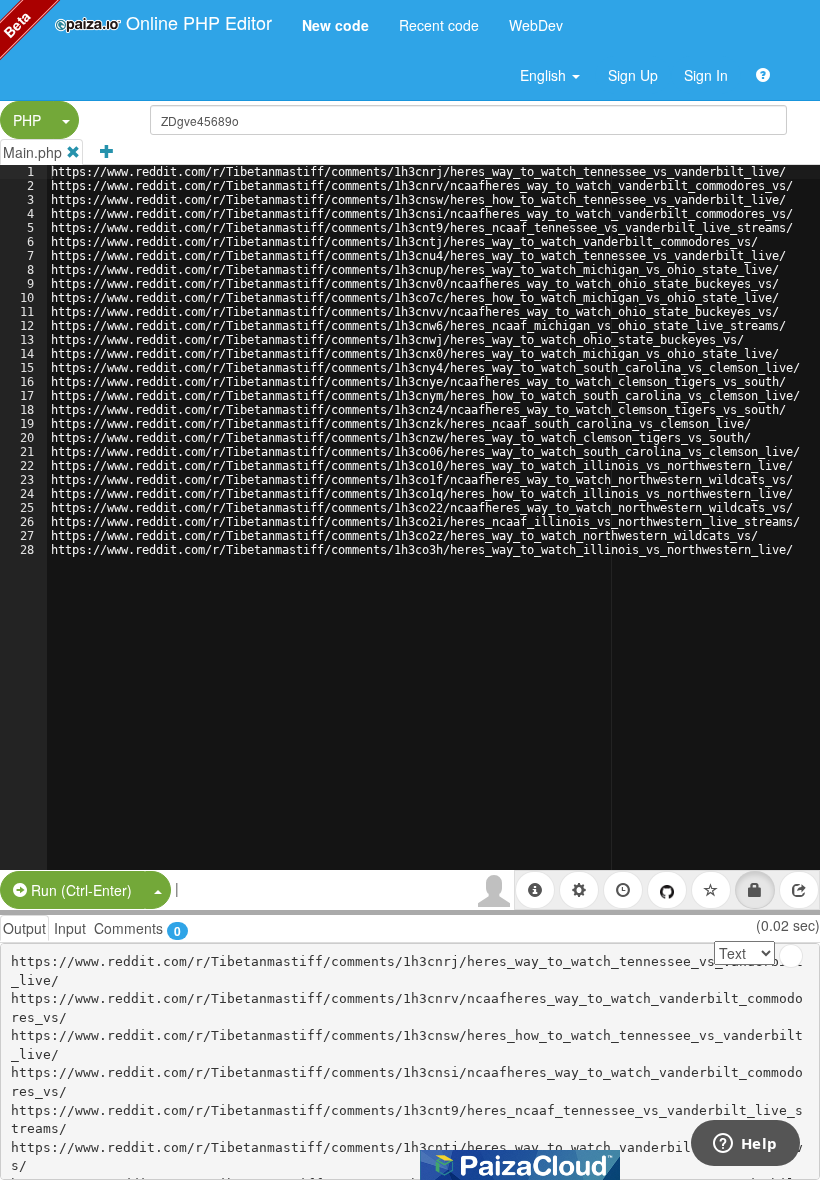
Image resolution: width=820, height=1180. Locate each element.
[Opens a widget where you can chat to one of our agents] (745, 1145)
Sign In (706, 75)
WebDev (536, 25)
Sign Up (633, 75)
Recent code (439, 25)
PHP (27, 120)
